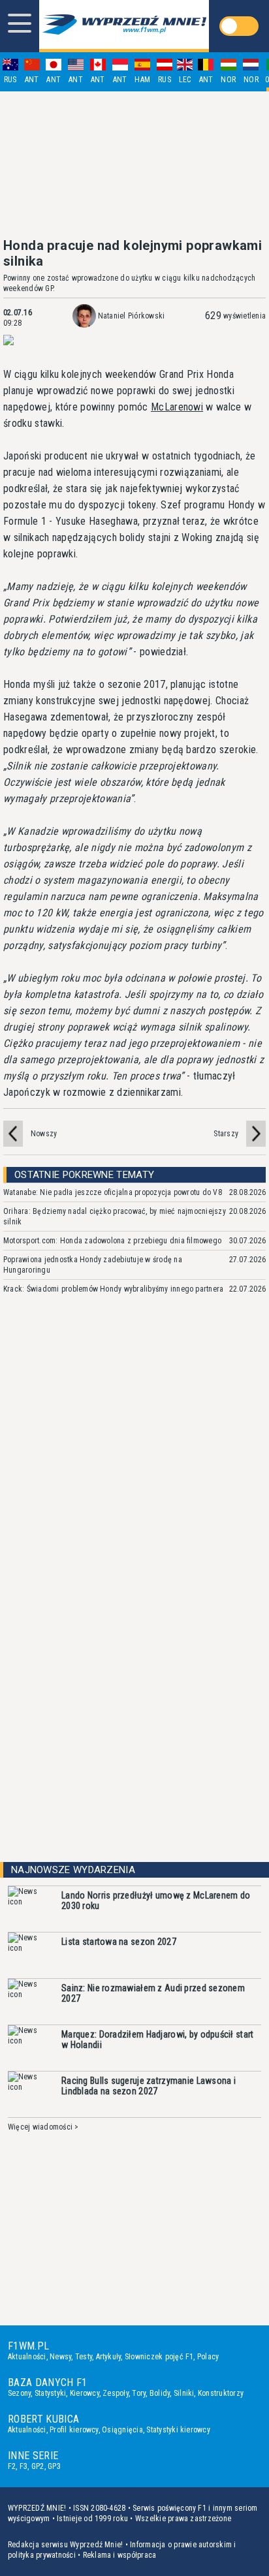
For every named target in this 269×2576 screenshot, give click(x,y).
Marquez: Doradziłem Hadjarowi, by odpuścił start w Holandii (157, 2040)
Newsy (60, 2357)
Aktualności (27, 2357)
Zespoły (116, 2393)
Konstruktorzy (221, 2393)
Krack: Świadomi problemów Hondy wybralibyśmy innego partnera (113, 1289)
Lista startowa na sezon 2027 (119, 1942)
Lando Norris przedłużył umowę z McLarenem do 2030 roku (156, 1901)
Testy (84, 2357)
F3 (24, 2466)
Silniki (184, 2393)
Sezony (19, 2393)
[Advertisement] (134, 164)
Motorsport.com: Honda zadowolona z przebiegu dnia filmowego (112, 1241)
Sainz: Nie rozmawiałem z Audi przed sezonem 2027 (153, 1993)
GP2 (38, 2466)
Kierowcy (85, 2393)
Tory (139, 2393)
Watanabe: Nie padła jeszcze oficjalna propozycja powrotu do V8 (113, 1192)
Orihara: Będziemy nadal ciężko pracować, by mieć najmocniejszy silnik (115, 1217)
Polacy (208, 2357)
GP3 (54, 2466)
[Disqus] (134, 1499)
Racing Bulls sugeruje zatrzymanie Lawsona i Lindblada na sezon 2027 (149, 2086)
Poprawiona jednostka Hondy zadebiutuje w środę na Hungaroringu (93, 1265)
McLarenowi (177, 407)
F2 (12, 2466)
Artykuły (109, 2357)
